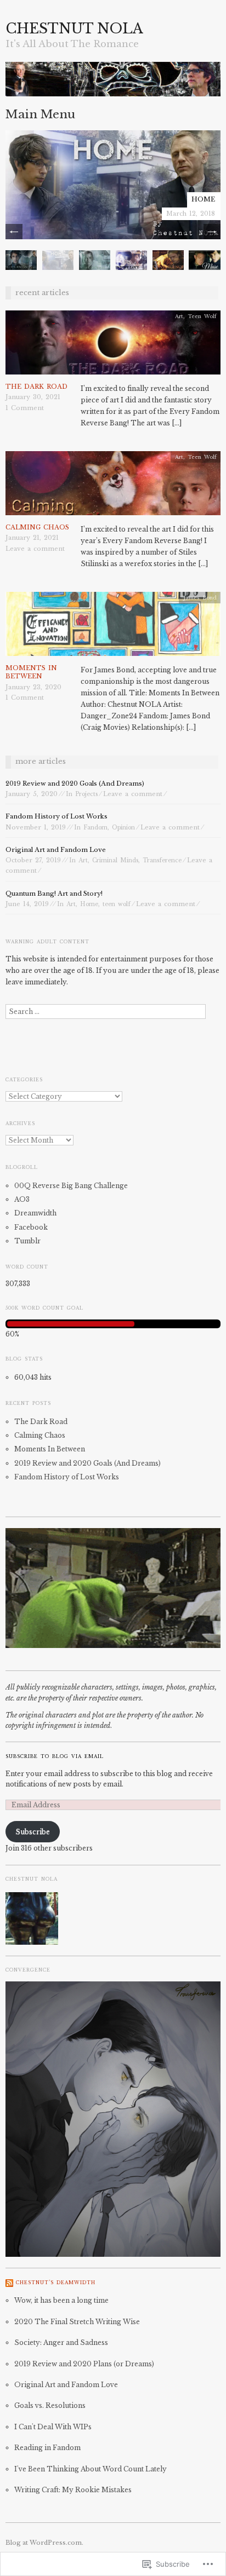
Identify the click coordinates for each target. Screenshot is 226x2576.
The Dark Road (36, 387)
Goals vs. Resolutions (50, 2405)
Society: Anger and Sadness (61, 2342)
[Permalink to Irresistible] (95, 259)
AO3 (22, 1199)
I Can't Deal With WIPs (53, 2427)
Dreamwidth (35, 1213)
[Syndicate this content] (9, 2283)
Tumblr (27, 1241)
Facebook (31, 1227)
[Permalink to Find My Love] (131, 259)
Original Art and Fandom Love (56, 850)
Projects (86, 794)
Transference (162, 860)
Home (203, 199)
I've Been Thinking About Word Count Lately (91, 2469)
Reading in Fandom (47, 2448)
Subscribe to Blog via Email (55, 1756)
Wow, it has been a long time (61, 2300)
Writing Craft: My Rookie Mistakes (73, 2490)
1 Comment (25, 408)
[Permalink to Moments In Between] (113, 627)
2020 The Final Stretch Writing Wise (77, 2322)
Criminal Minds (115, 860)
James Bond (200, 598)
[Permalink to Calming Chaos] (113, 486)
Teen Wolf (202, 316)
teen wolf (117, 904)
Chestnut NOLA (74, 29)
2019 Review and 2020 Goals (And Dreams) (75, 783)
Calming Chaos (37, 527)
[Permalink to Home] (113, 184)
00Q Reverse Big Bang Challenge (71, 1186)
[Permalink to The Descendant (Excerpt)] (21, 259)
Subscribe (33, 1832)
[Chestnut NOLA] (113, 84)
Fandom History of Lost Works (56, 816)
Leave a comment (35, 549)
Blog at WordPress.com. (44, 2543)
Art (179, 316)
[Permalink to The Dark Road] (113, 346)
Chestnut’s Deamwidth (56, 2283)
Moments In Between (31, 672)
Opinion (123, 828)
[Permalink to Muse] (204, 259)
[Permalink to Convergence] (168, 259)
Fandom (95, 828)
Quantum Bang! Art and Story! (54, 894)
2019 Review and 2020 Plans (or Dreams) (84, 2364)
